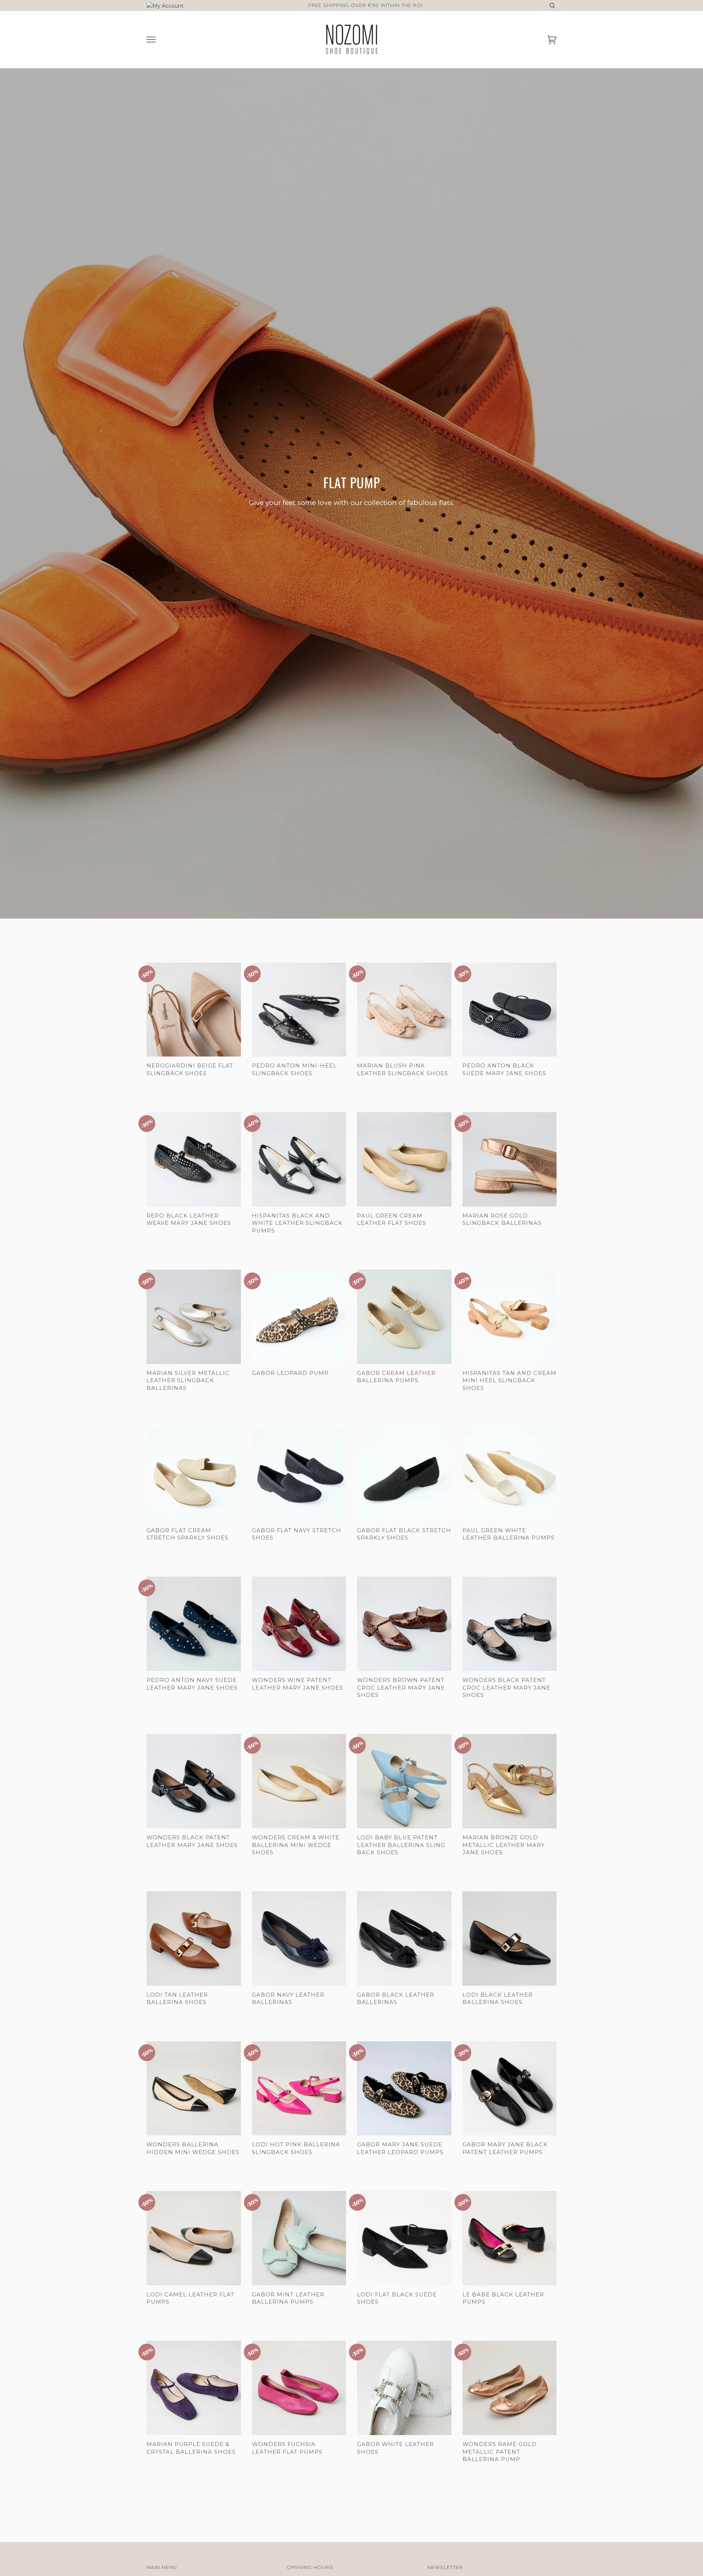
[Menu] (151, 40)
